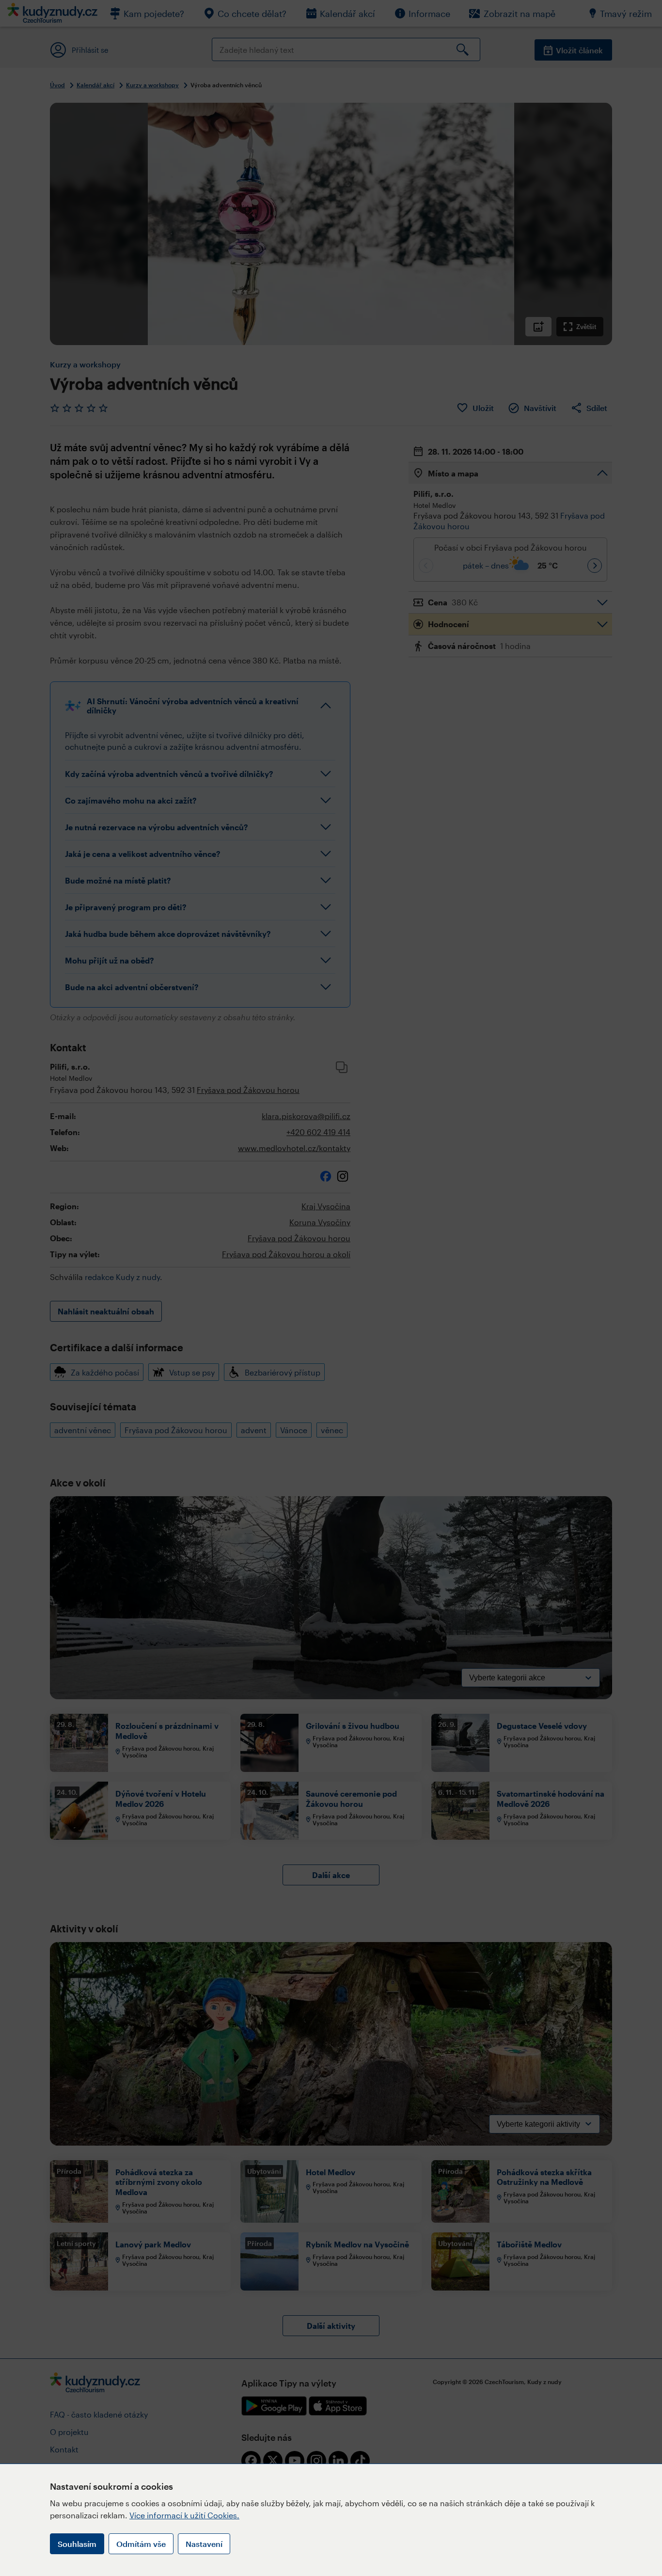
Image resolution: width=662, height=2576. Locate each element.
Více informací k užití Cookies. (184, 2515)
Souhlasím (77, 2544)
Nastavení (204, 2544)
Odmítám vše (141, 2544)
